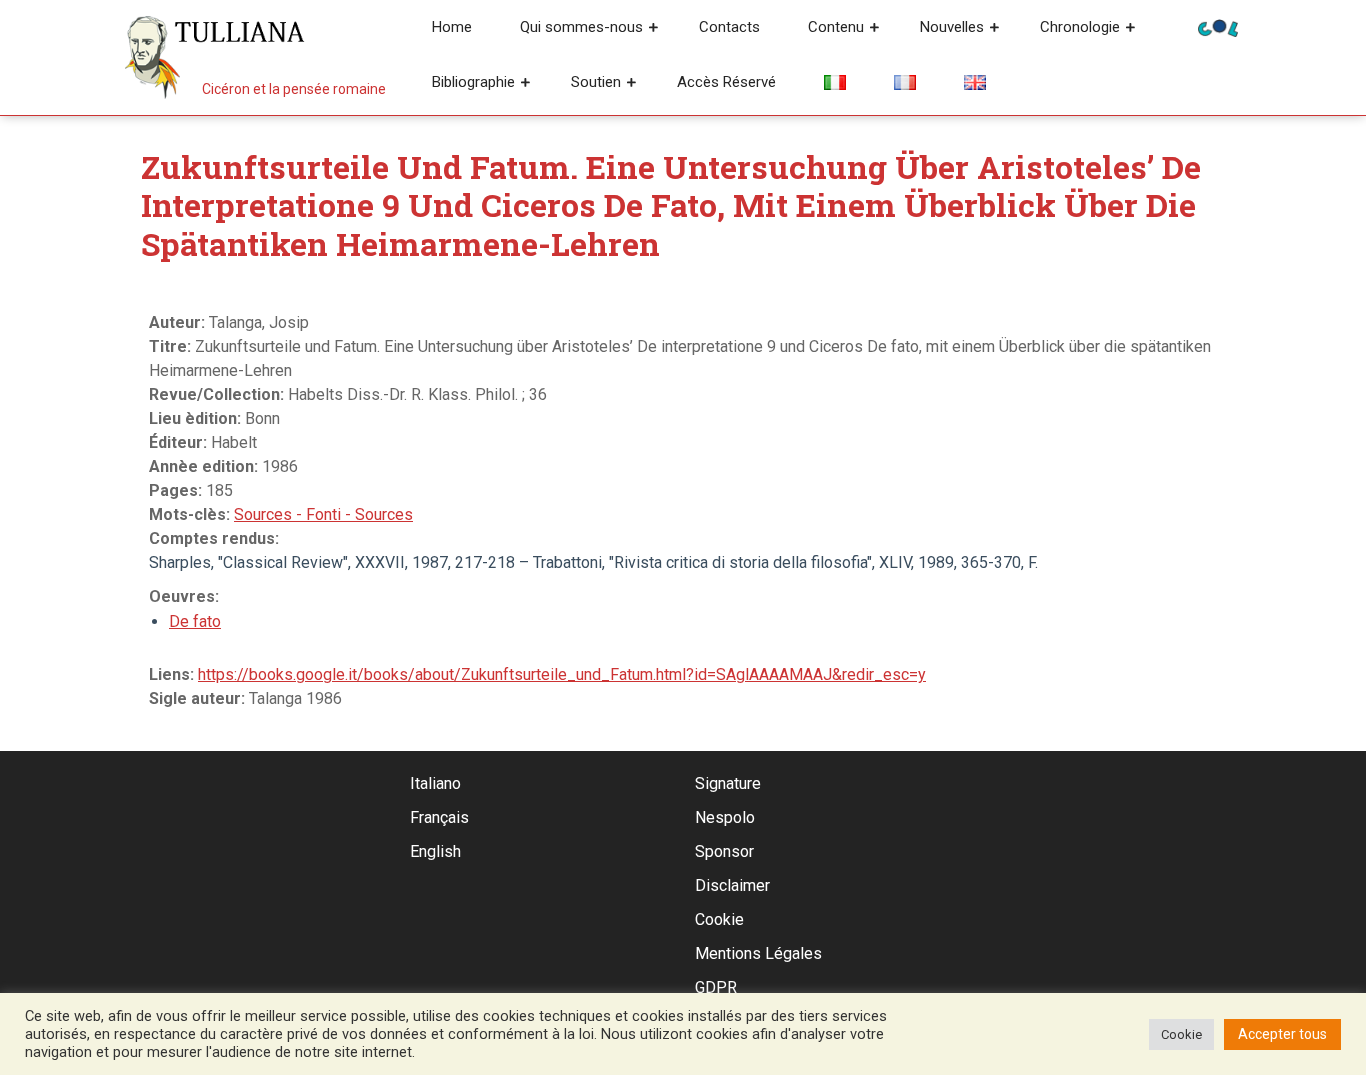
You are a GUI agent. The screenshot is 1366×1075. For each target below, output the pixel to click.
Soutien (596, 82)
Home (452, 27)
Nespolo (725, 817)
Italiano (435, 783)
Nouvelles (952, 27)
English (435, 851)
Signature (728, 783)
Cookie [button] (1181, 1034)
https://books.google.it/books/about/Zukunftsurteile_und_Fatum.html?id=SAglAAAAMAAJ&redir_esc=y (562, 674)
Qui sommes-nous (581, 27)
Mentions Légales (758, 953)
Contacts (729, 27)
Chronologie (1080, 27)
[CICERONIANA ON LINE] (1218, 26)
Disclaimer (732, 885)
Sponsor (724, 851)
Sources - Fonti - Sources (323, 514)
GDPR (716, 987)
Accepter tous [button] (1282, 1034)
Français (439, 817)
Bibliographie (473, 82)
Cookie (719, 919)
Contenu (836, 27)
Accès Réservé (726, 82)
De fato (195, 621)
